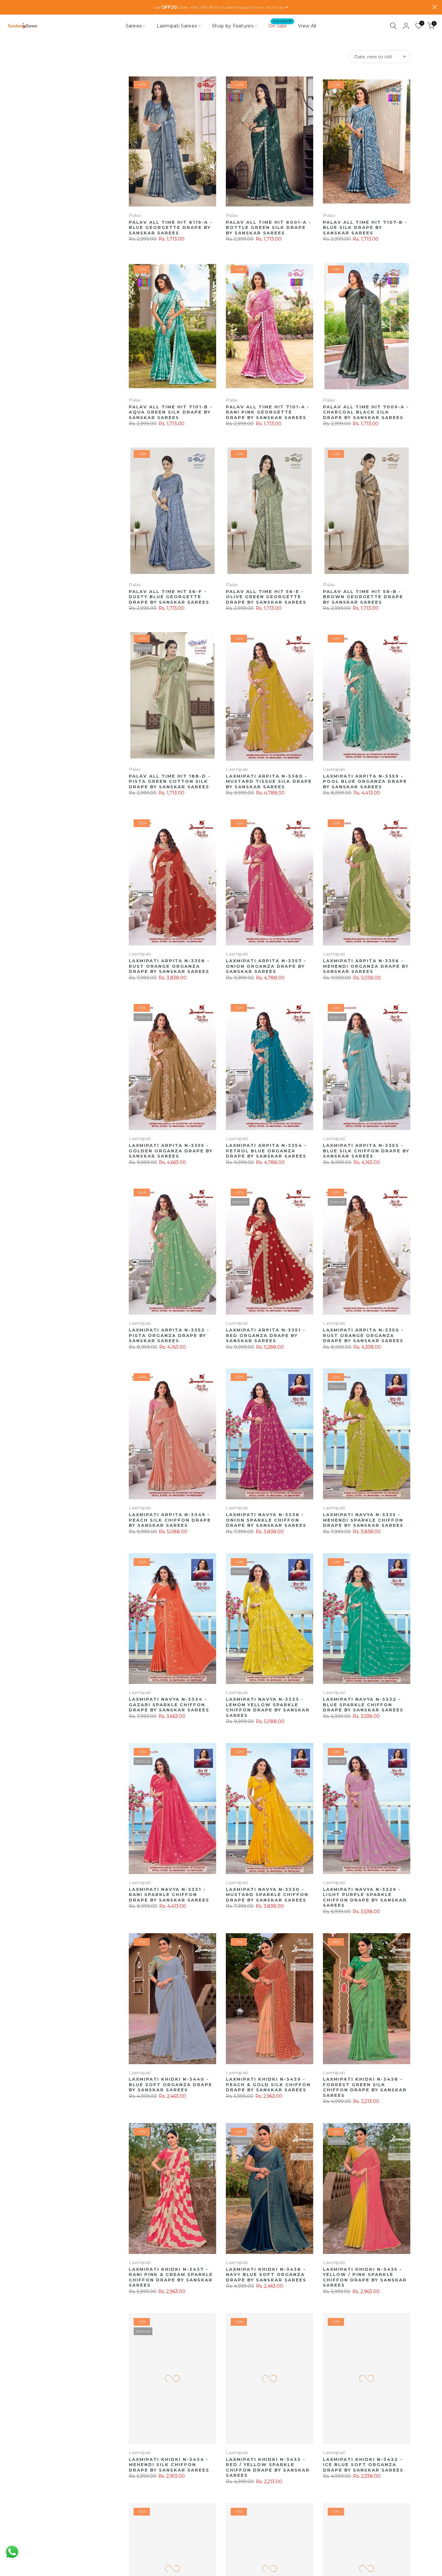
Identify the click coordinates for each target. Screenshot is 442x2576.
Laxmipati (237, 769)
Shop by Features (233, 26)
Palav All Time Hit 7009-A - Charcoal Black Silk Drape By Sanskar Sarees (366, 412)
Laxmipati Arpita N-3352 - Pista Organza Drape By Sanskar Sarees (169, 1335)
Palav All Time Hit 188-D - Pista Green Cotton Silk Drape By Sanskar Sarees (170, 781)
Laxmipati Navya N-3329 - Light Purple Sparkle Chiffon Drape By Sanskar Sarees (365, 1897)
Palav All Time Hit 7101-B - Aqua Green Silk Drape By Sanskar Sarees (171, 412)
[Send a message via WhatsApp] (12, 2552)
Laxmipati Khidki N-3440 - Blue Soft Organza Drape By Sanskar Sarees (171, 2084)
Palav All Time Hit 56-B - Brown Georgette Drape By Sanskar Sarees (363, 597)
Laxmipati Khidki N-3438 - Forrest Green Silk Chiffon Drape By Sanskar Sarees (365, 2087)
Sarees (134, 26)
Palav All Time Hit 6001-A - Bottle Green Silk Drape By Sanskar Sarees (269, 227)
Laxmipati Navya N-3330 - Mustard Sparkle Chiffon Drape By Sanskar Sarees (267, 1895)
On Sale (280, 25)
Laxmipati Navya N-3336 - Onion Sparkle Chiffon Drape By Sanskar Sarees (266, 1520)
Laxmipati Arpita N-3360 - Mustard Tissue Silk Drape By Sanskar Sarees (269, 781)
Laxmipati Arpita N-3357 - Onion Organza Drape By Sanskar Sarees (266, 966)
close (7, 7)
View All (307, 26)
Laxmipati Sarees (177, 26)
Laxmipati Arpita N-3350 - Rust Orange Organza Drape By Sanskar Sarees (363, 1335)
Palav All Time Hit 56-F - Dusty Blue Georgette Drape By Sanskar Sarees (169, 597)
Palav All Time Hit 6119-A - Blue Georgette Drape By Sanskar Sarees (171, 227)
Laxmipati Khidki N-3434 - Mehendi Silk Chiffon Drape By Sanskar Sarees (169, 2465)
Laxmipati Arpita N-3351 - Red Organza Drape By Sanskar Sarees (266, 1335)
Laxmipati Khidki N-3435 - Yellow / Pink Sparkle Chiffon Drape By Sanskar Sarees (365, 2277)
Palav (135, 215)
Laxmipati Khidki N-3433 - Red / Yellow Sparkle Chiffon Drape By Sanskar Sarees (268, 2467)
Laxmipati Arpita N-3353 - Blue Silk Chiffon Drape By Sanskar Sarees (366, 1151)
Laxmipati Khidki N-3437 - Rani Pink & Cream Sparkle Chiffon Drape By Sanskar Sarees (171, 2277)
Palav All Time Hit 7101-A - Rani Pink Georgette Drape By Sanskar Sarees (268, 412)
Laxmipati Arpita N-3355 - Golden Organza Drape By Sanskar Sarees (171, 1151)
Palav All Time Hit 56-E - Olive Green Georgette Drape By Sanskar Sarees (266, 597)
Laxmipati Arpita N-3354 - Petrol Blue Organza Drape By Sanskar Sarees (266, 1151)
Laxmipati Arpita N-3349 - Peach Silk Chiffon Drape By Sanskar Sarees (170, 1520)
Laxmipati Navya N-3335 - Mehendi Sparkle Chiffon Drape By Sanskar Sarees (363, 1520)
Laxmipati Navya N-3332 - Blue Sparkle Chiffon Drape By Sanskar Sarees (363, 1704)
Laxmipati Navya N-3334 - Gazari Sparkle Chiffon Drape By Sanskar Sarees (169, 1704)
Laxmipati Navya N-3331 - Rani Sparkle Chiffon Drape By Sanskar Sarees (169, 1895)
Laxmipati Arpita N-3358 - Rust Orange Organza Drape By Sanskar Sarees (169, 966)
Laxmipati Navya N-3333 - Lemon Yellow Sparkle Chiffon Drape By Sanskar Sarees (268, 1707)
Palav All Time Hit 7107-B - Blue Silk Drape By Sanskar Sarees (365, 227)
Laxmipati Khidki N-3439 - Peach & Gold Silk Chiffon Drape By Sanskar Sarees (268, 2084)
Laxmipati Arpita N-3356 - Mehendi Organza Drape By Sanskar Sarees (366, 966)
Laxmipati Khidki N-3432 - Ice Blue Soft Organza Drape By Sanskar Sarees (363, 2465)
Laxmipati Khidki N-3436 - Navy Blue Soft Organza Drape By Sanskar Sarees (266, 2274)
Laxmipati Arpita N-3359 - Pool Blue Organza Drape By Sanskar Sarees (365, 781)
